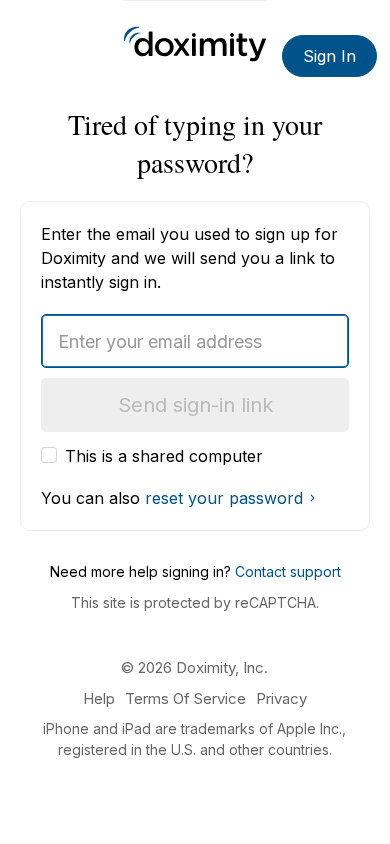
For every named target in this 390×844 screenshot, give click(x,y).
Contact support (288, 571)
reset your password (224, 498)
